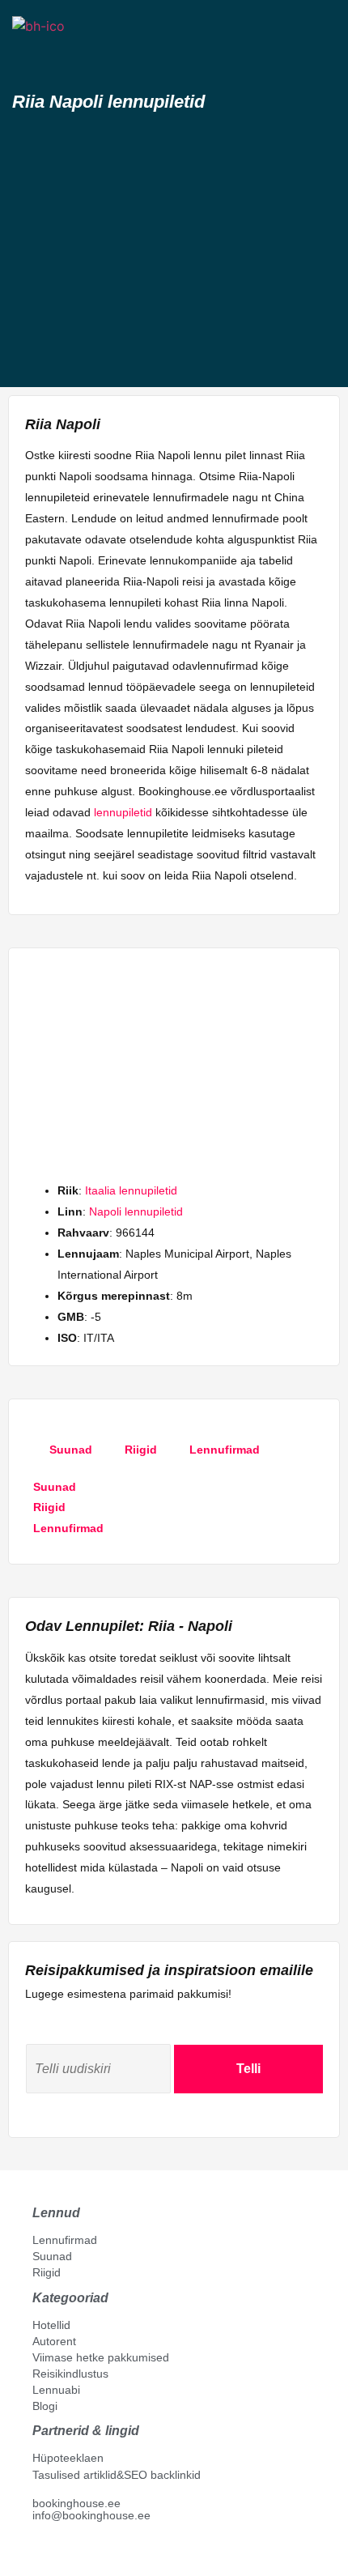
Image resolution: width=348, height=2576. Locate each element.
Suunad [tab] (71, 1450)
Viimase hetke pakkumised (101, 2357)
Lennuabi (56, 2390)
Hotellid (51, 2325)
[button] (27, 55)
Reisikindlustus (70, 2374)
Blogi (45, 2406)
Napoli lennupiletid (136, 1211)
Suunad (52, 2256)
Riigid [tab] (141, 1450)
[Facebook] (39, 2553)
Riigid (47, 2272)
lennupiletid (123, 812)
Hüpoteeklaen (68, 2458)
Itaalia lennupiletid (131, 1190)
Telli (248, 2069)
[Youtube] (56, 2553)
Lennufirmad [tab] (225, 1450)
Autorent (54, 2341)
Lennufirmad (65, 2240)
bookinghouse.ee (76, 2503)
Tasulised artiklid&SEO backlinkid (117, 2475)
